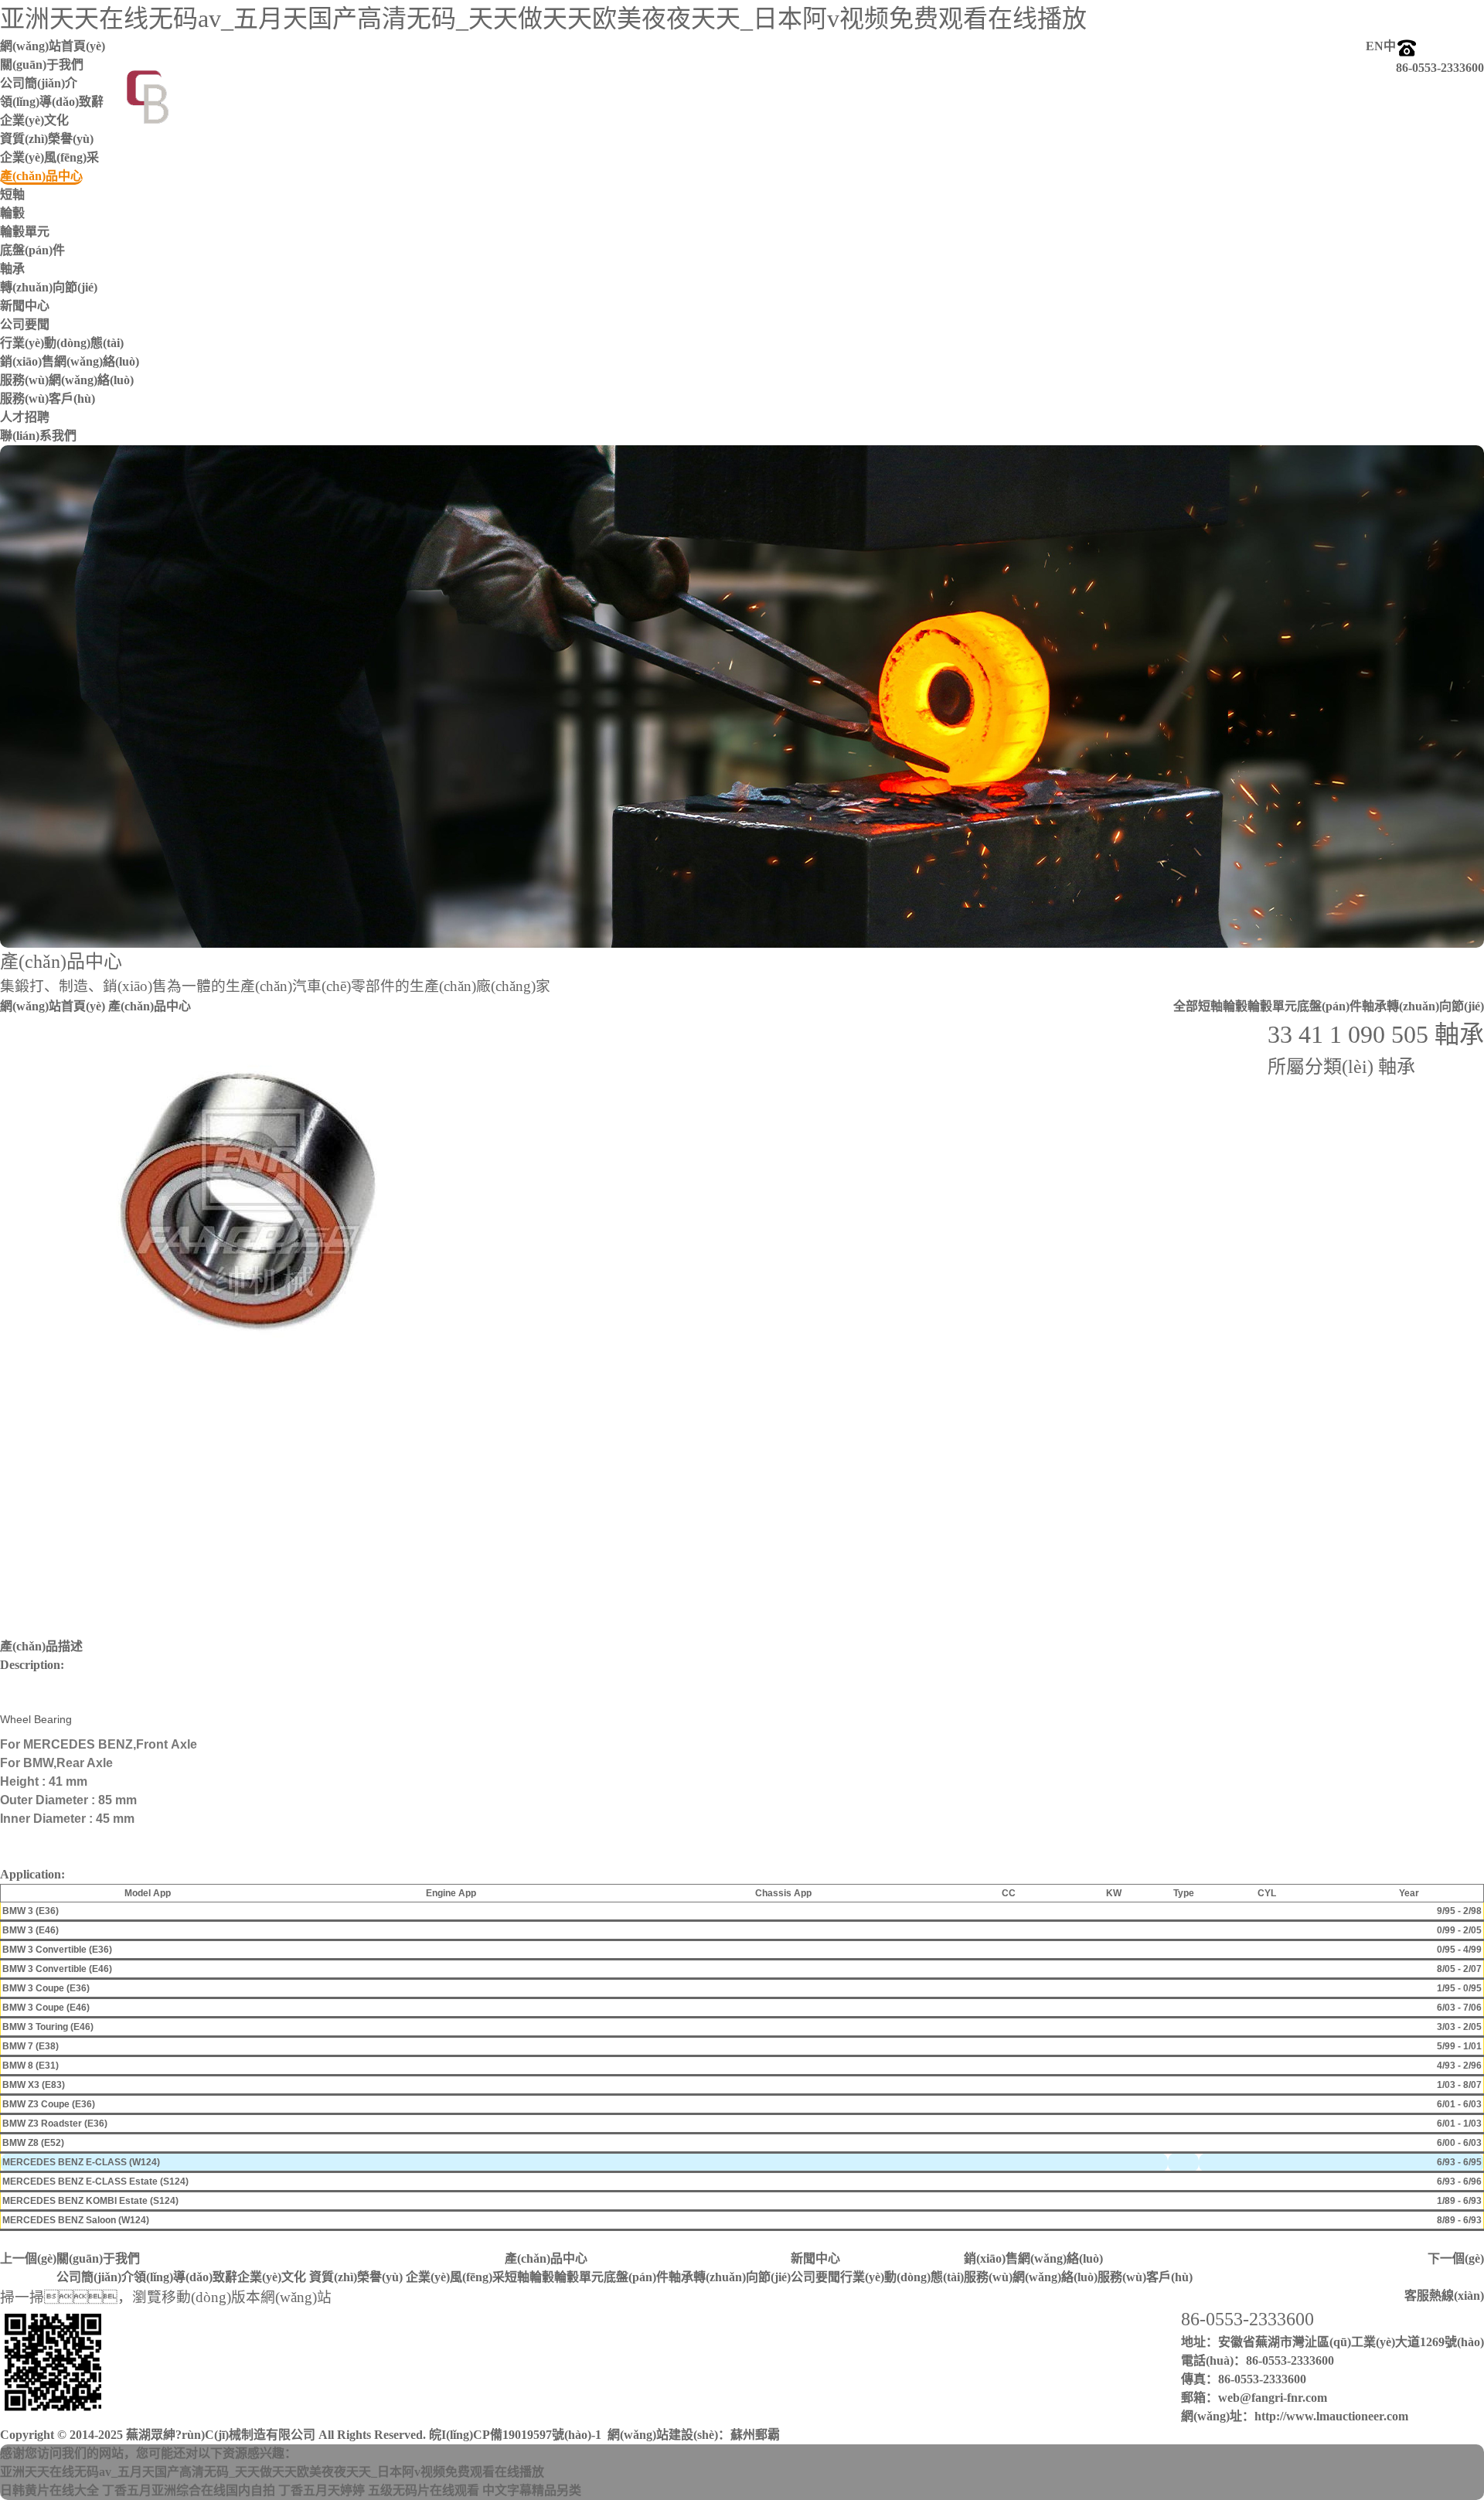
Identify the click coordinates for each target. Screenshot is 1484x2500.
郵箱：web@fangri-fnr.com (1254, 2398)
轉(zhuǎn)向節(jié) (49, 287)
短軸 (12, 194)
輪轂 (12, 213)
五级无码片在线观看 (424, 2490)
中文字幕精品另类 (532, 2490)
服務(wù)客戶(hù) (48, 399)
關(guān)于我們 (98, 2258)
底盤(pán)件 (32, 250)
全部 (1186, 1006)
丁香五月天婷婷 (322, 2490)
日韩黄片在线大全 (49, 2490)
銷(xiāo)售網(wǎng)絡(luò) (1033, 2258)
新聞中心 (815, 2258)
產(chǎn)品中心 (546, 2258)
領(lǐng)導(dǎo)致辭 (185, 2277)
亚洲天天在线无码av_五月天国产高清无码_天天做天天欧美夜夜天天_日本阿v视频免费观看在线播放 (543, 19)
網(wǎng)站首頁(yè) (53, 1006)
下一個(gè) (1456, 2258)
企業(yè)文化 (272, 2277)
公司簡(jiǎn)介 (95, 2277)
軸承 (12, 269)
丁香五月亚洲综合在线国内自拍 (189, 2490)
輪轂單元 (25, 232)
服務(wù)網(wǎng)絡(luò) (67, 380)
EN (1375, 46)
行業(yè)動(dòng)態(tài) (62, 343)
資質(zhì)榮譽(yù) (47, 139)
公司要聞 (25, 324)
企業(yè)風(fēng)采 (49, 157)
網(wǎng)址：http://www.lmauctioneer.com (1295, 2416)
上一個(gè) (28, 2258)
